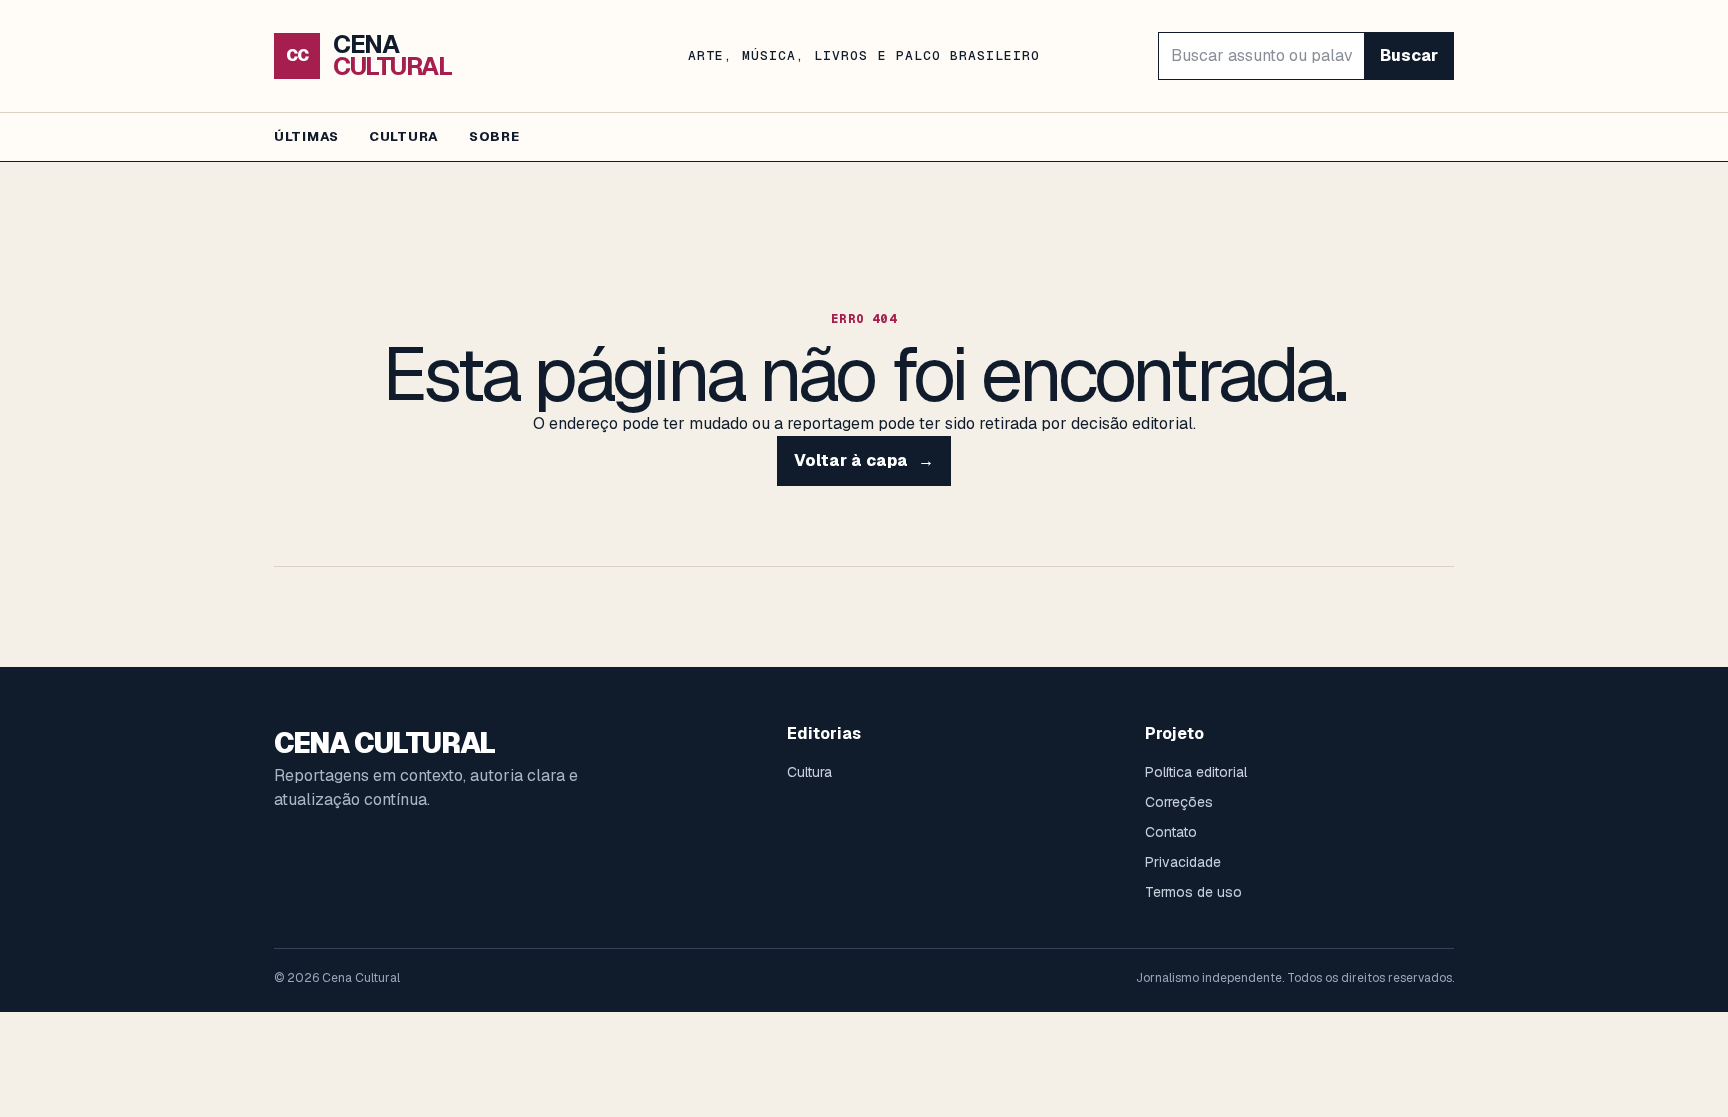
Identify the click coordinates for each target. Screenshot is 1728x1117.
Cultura (404, 136)
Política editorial (1196, 772)
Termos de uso (1193, 892)
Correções (1179, 802)
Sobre (494, 136)
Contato (1171, 832)
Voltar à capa (864, 460)
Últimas (306, 136)
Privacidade (1183, 862)
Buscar (1409, 55)
